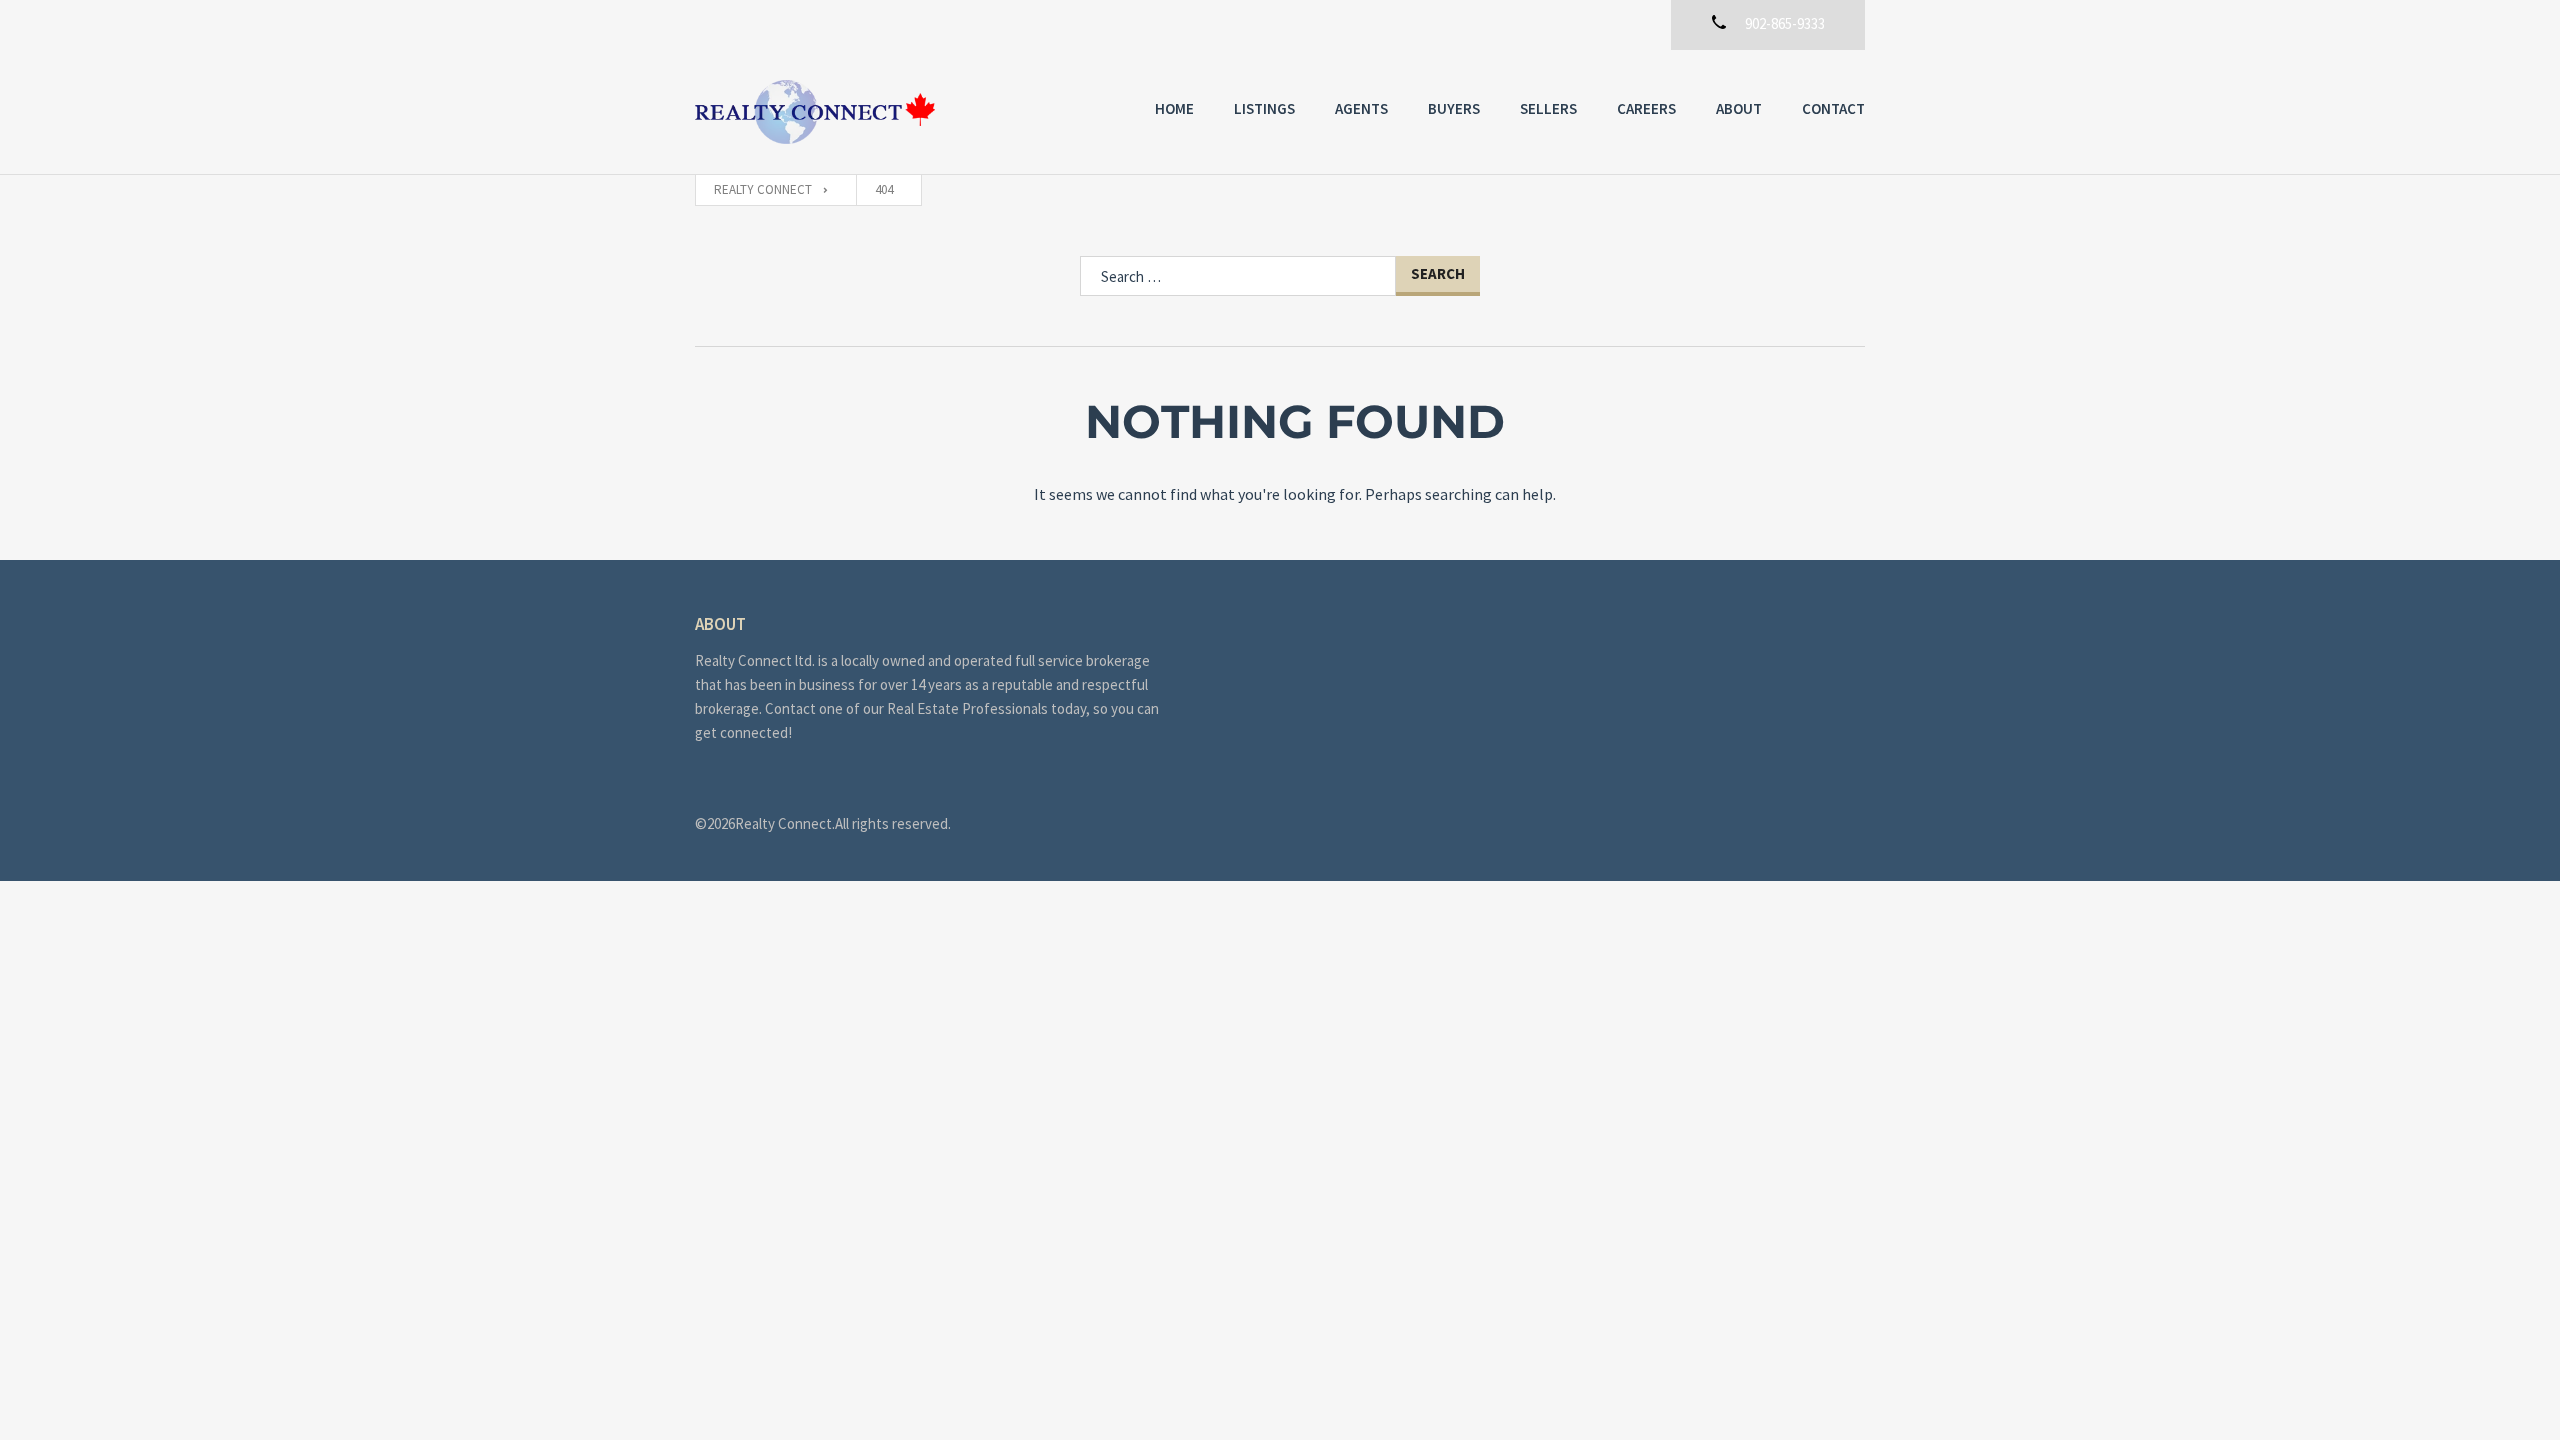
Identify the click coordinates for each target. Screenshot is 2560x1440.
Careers (1646, 108)
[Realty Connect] (815, 112)
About (1739, 108)
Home (1174, 108)
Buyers (1454, 108)
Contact (1833, 108)
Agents (1361, 108)
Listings (1264, 108)
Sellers (1548, 108)
